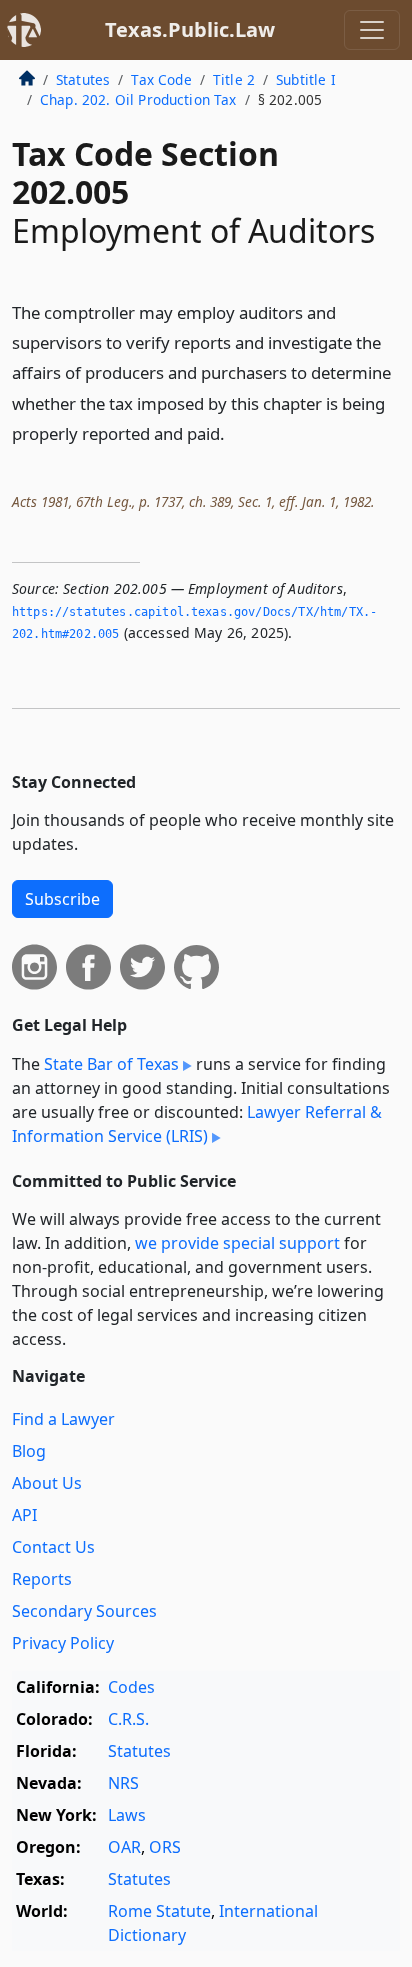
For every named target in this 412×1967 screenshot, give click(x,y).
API (24, 1515)
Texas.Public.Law (190, 29)
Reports (42, 1579)
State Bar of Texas (111, 1064)
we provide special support (237, 1243)
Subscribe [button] (62, 899)
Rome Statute (159, 1911)
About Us (47, 1483)
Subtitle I (306, 79)
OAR (124, 1847)
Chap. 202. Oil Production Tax (138, 99)
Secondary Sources (84, 1611)
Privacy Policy (63, 1643)
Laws (127, 1815)
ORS (165, 1847)
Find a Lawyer (63, 1419)
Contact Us (53, 1547)
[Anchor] (236, 432)
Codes (131, 1687)
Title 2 (234, 79)
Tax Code (161, 79)
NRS (123, 1783)
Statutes (83, 79)
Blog (29, 1451)
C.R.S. (128, 1719)
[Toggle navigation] (372, 30)
